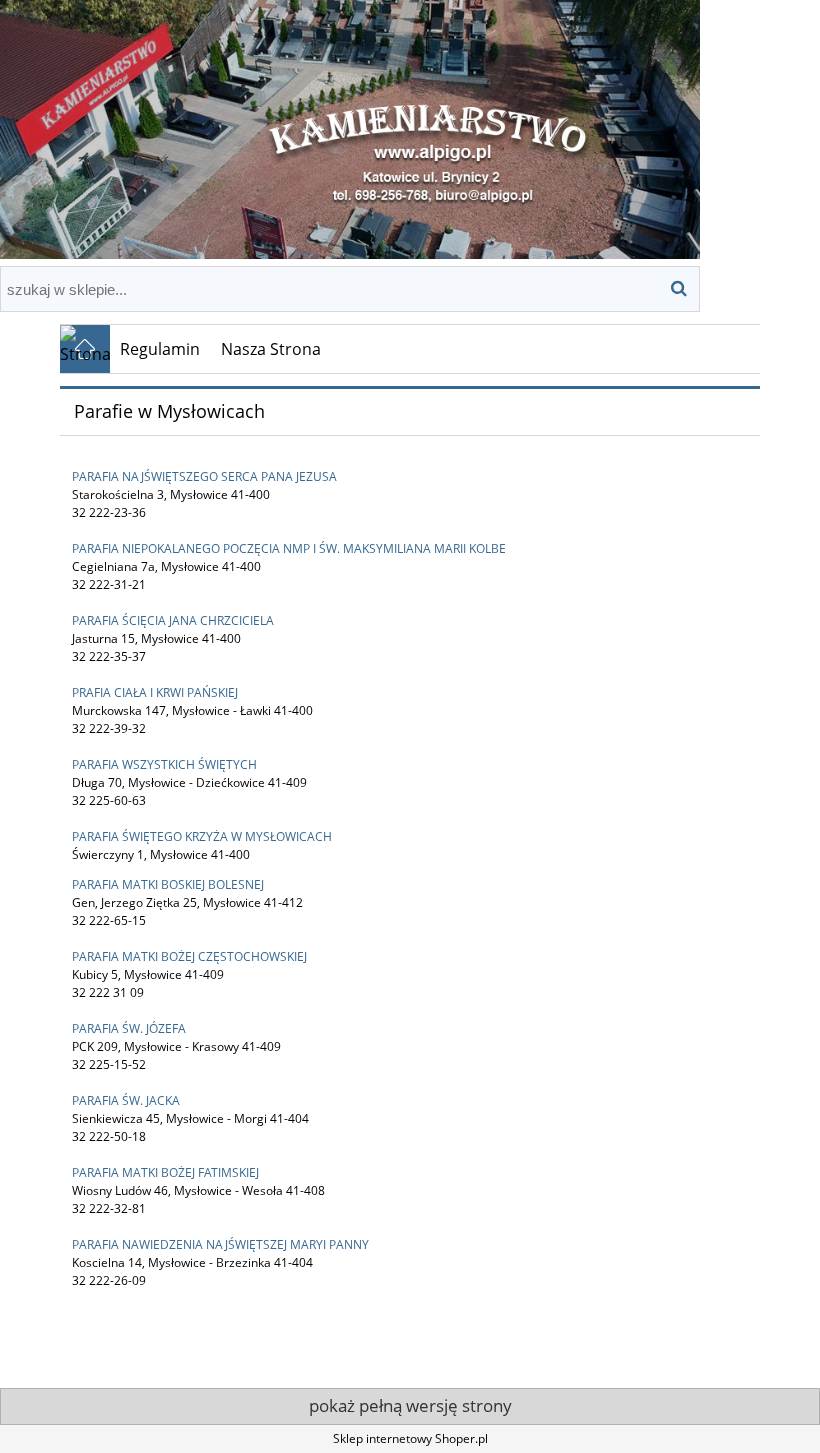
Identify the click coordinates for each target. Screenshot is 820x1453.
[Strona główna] (350, 126)
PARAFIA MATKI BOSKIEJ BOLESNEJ (168, 884)
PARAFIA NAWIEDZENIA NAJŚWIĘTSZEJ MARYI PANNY (220, 1244)
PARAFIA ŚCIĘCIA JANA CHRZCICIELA (173, 620)
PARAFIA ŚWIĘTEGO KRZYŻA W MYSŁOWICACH (202, 836)
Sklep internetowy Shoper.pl (410, 1438)
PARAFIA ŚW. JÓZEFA (129, 1028)
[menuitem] (160, 349)
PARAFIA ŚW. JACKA (126, 1100)
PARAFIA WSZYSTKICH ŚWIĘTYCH (164, 764)
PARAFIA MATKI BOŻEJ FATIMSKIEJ (165, 1172)
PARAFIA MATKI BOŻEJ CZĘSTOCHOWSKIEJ (189, 956)
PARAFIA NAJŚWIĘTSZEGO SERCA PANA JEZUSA (204, 476)
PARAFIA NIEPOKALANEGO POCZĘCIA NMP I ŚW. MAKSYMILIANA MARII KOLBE (289, 548)
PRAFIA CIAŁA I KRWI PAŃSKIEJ (155, 692)
